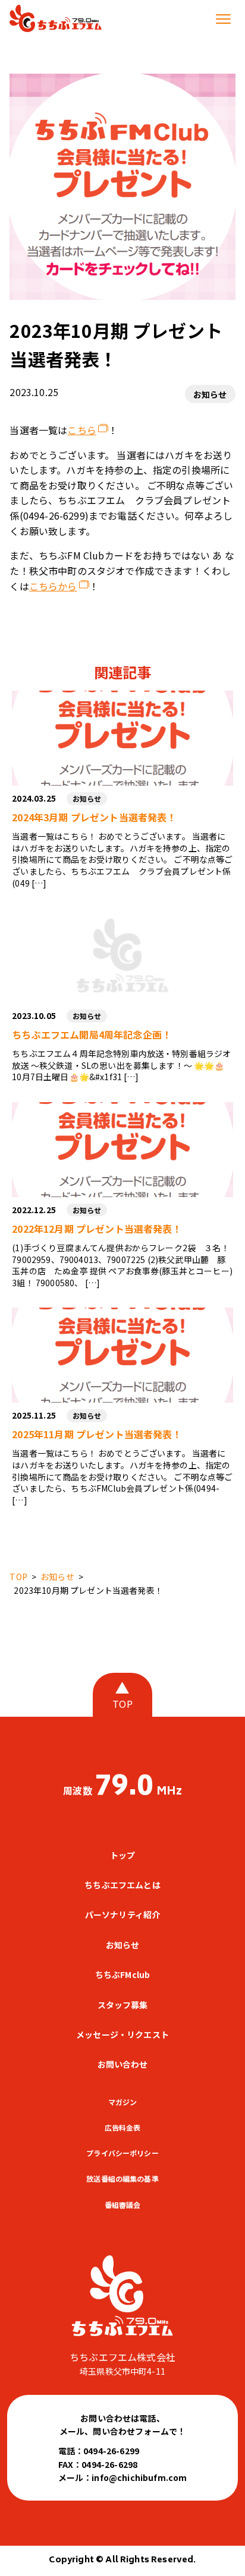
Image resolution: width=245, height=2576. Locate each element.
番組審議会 (123, 2205)
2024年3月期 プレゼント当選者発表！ (94, 817)
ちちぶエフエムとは (122, 1885)
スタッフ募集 (123, 2005)
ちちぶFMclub (122, 1974)
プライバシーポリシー (122, 2153)
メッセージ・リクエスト (122, 2034)
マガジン (123, 2102)
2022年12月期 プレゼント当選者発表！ (97, 1229)
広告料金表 (123, 2127)
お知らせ (210, 394)
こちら (81, 430)
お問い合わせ (123, 2064)
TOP (122, 1704)
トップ (122, 1855)
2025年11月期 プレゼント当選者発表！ (97, 1434)
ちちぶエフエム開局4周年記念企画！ (92, 1034)
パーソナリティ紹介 (122, 1914)
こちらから (53, 586)
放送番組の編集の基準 (122, 2178)
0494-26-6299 (111, 2451)
